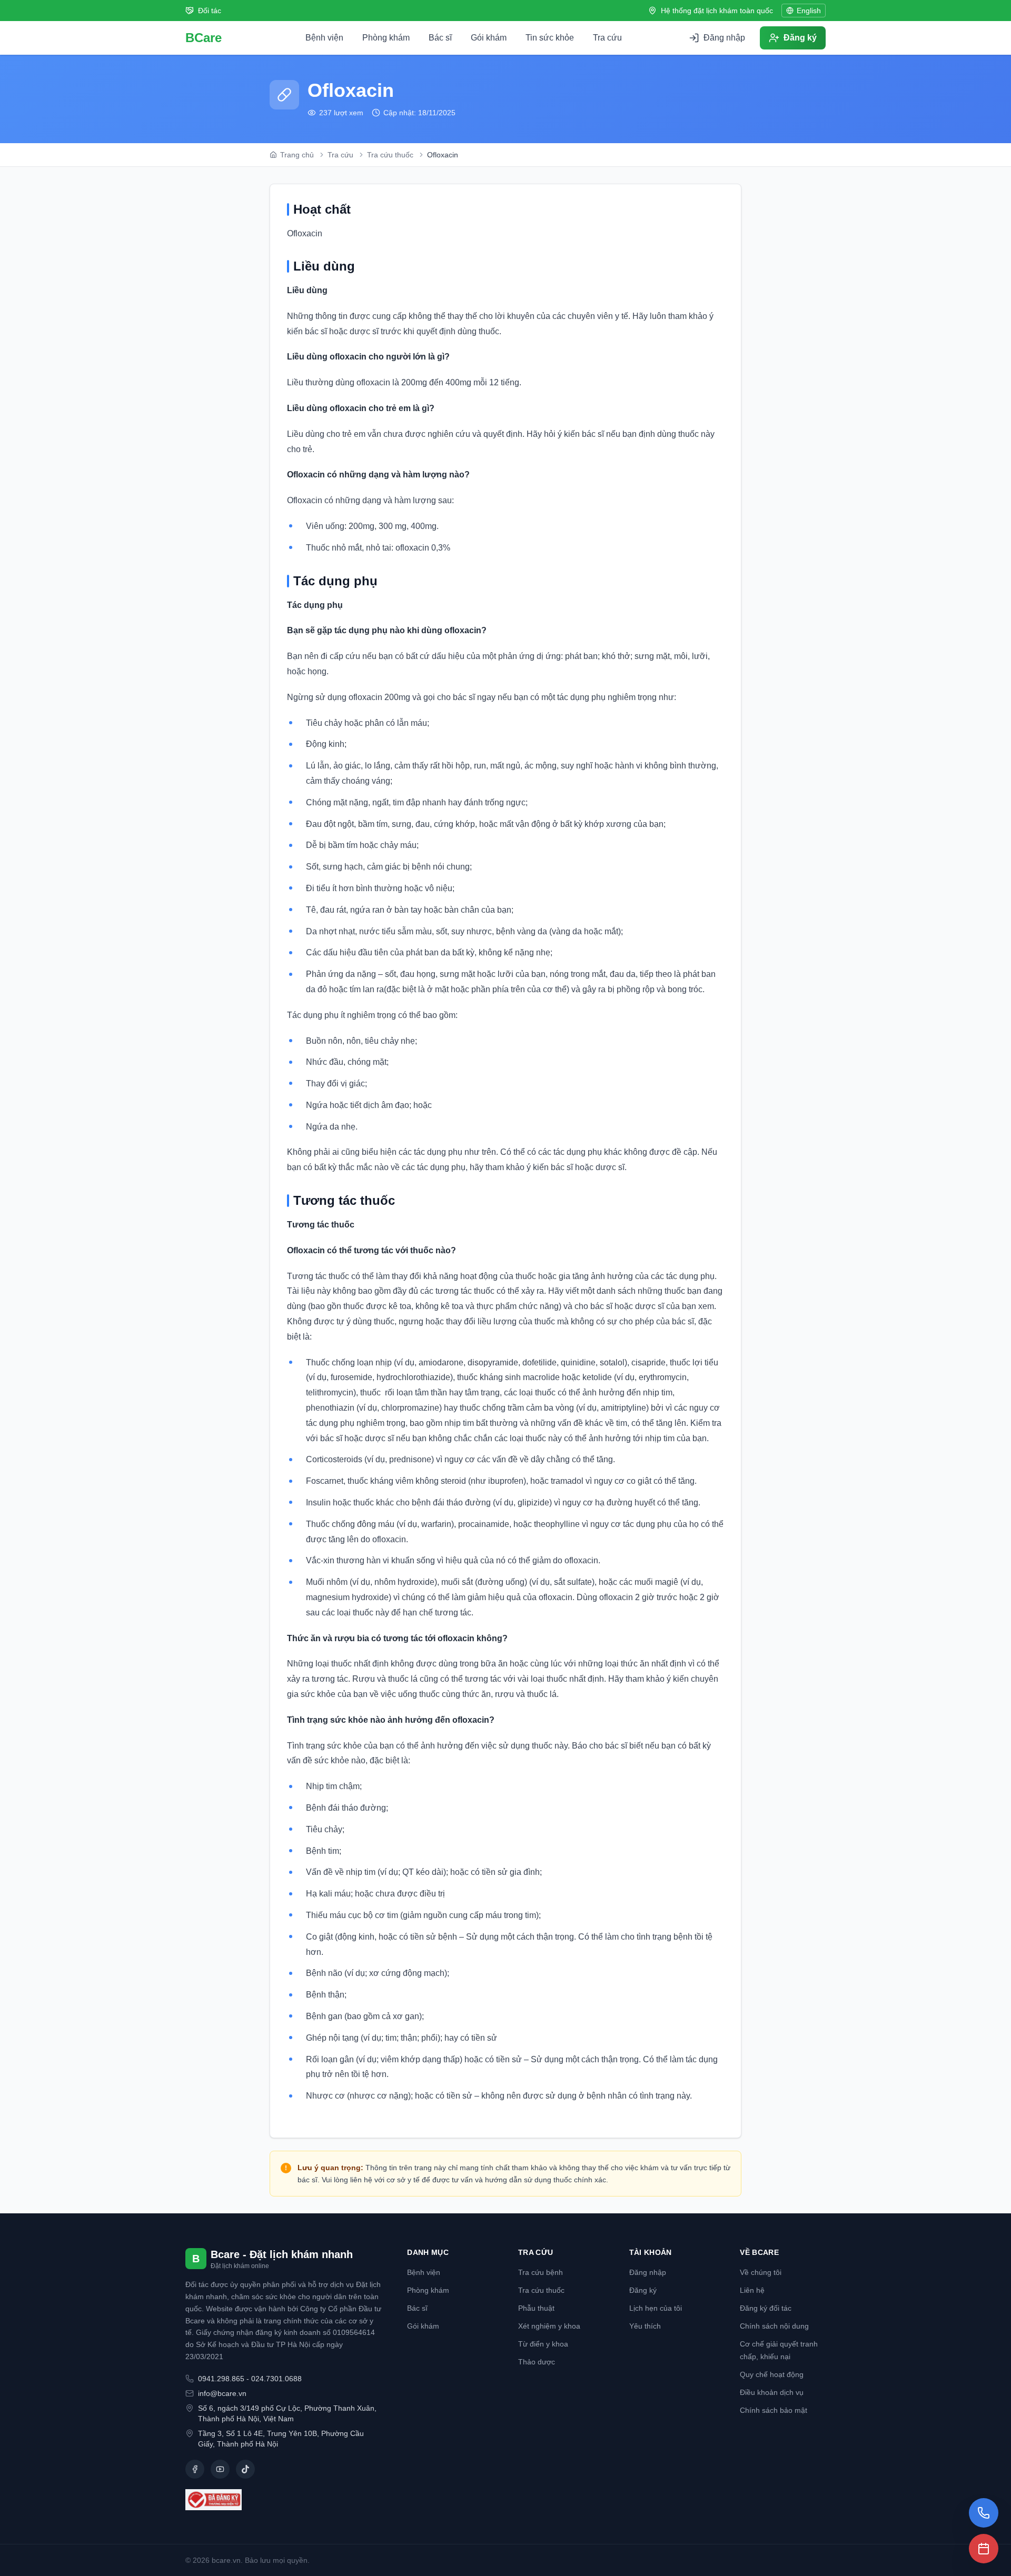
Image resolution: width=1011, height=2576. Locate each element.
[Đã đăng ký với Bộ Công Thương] (284, 2500)
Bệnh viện (324, 38)
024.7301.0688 (276, 2379)
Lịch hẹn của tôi (656, 2308)
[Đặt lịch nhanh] (984, 2549)
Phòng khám (386, 38)
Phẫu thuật (536, 2308)
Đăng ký (643, 2290)
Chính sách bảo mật (774, 2410)
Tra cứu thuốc (541, 2290)
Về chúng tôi (761, 2272)
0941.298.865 (221, 2379)
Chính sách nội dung (774, 2326)
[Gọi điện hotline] (984, 2513)
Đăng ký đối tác (766, 2308)
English (809, 11)
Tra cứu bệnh (541, 2272)
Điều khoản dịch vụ (772, 2392)
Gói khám (489, 38)
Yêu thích (645, 2326)
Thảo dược (537, 2362)
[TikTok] (245, 2469)
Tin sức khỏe (550, 38)
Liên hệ (752, 2290)
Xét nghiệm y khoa (549, 2326)
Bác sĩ (440, 38)
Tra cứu (607, 38)
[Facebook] (195, 2469)
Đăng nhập (648, 2272)
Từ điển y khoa (543, 2344)
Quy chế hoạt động (772, 2374)
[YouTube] (220, 2469)
